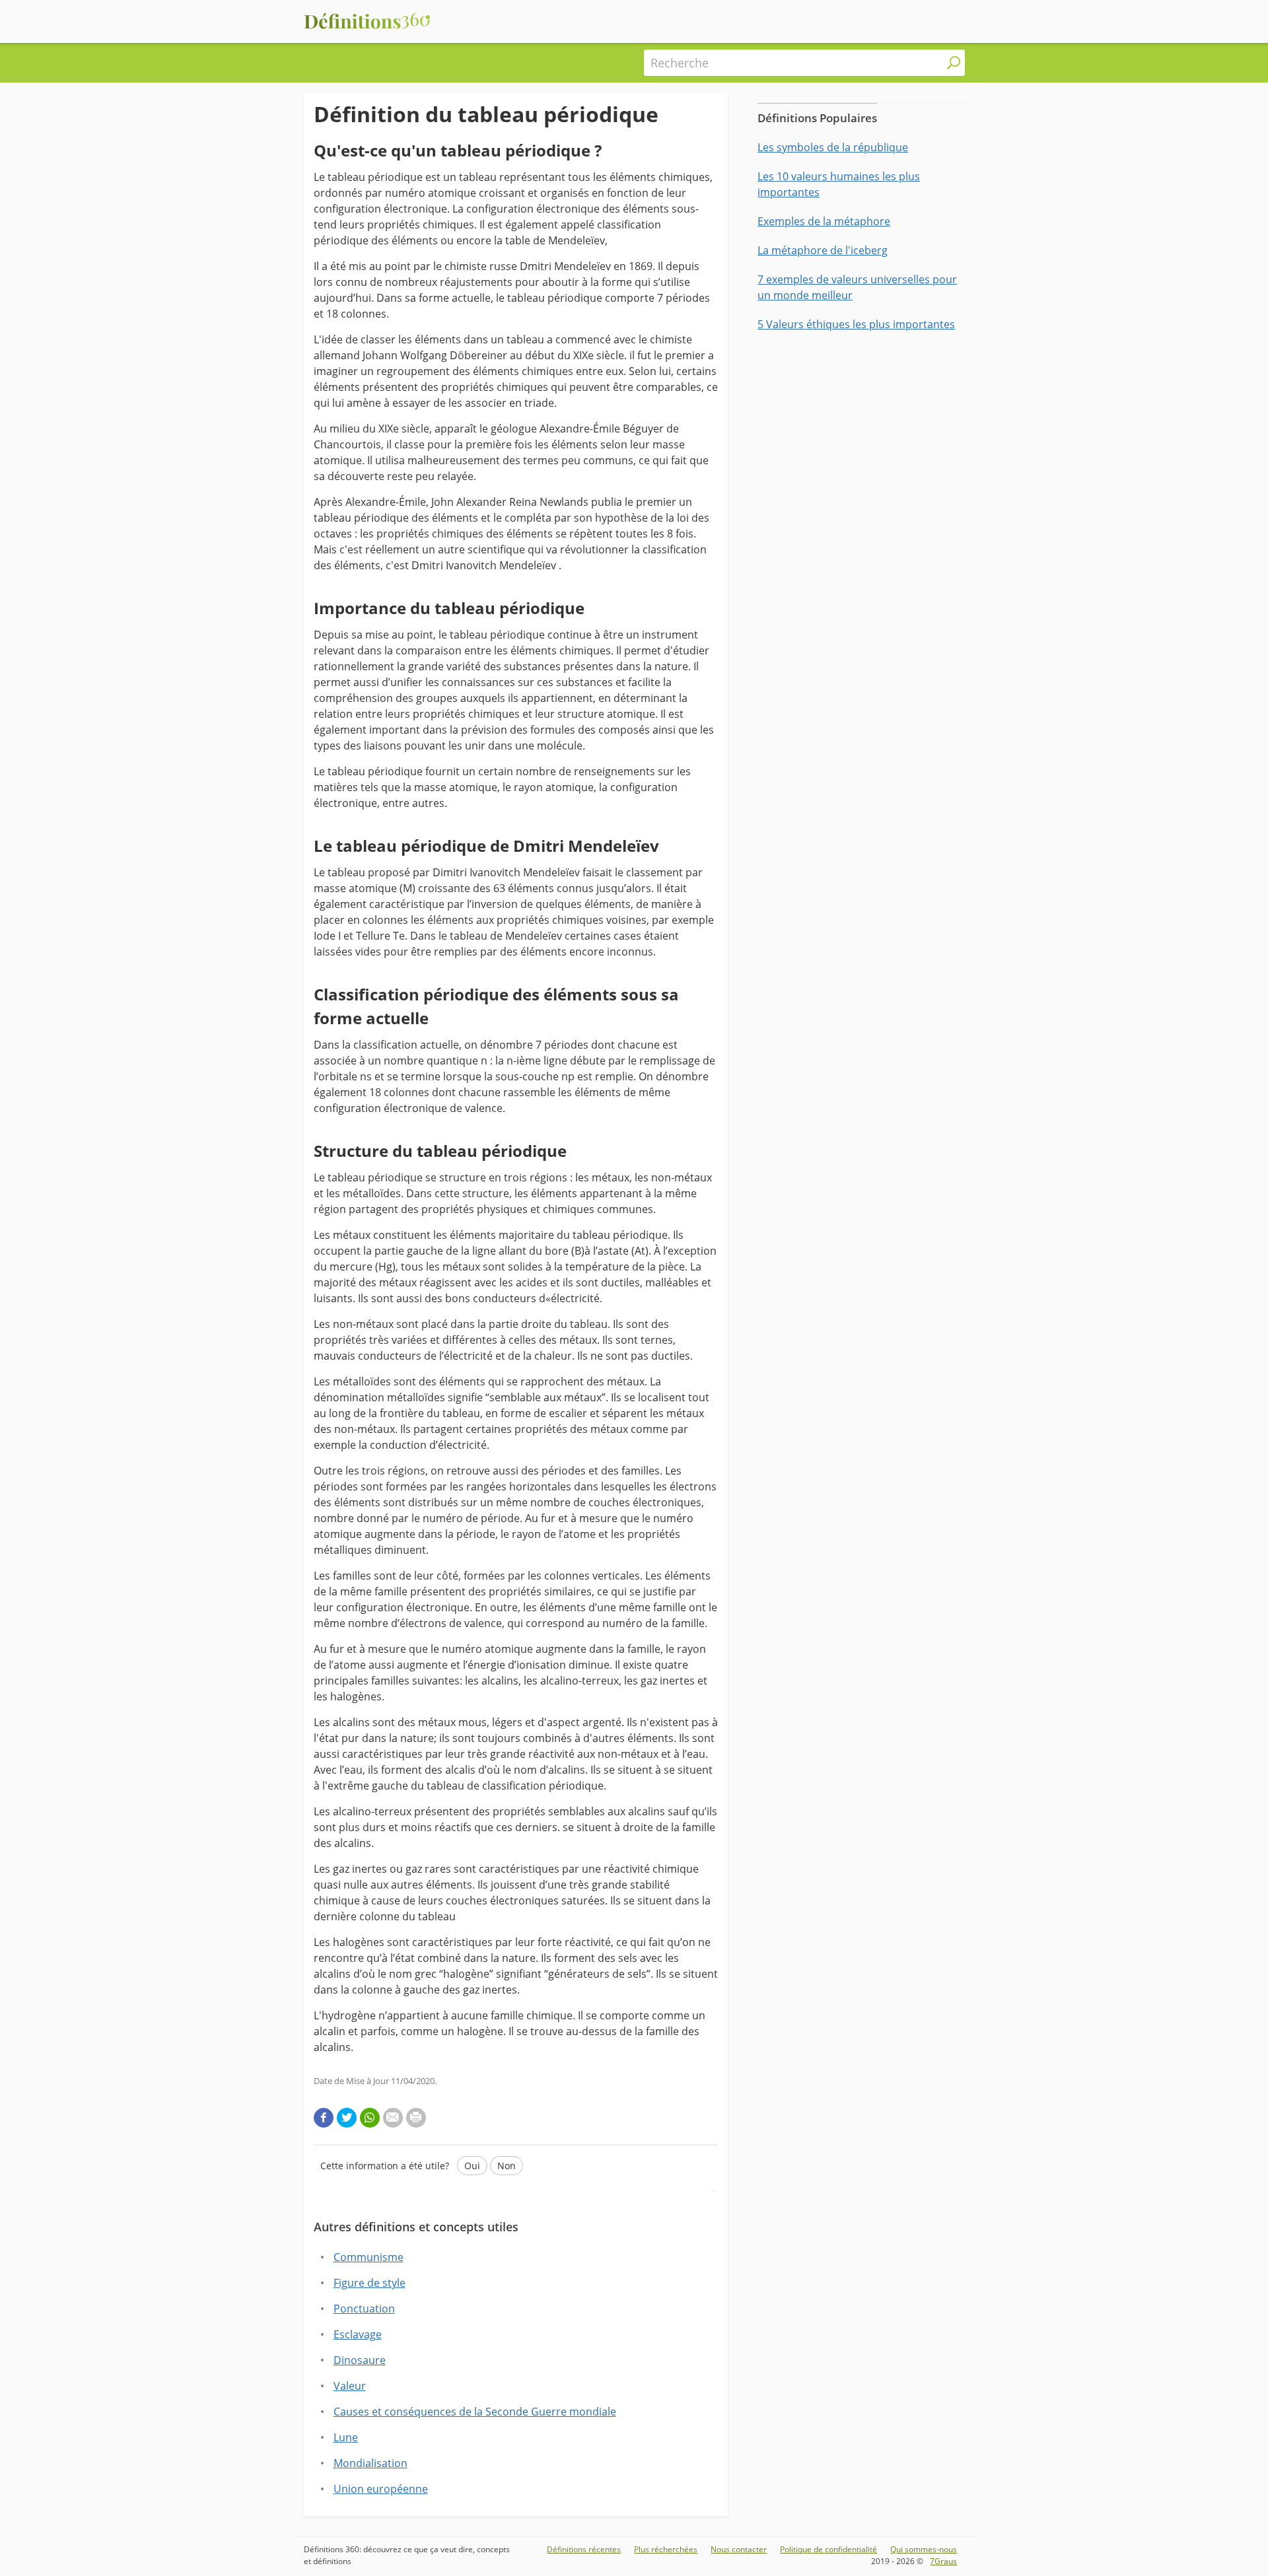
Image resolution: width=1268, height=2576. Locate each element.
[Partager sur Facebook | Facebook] (324, 2118)
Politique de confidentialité (828, 2549)
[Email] (393, 2118)
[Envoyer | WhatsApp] (370, 2118)
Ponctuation (364, 2309)
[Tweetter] (347, 2118)
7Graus (943, 2561)
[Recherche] (954, 63)
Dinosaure (360, 2360)
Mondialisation (370, 2463)
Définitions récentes (584, 2549)
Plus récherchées (666, 2549)
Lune (346, 2437)
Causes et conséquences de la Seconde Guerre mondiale (475, 2412)
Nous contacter (739, 2549)
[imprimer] (416, 2118)
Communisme (369, 2257)
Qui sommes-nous (924, 2549)
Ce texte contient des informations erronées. (445, 2228)
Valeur (350, 2386)
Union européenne (381, 2489)
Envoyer (350, 2207)
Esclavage (358, 2334)
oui (472, 2166)
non (507, 2166)
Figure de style (370, 2283)
